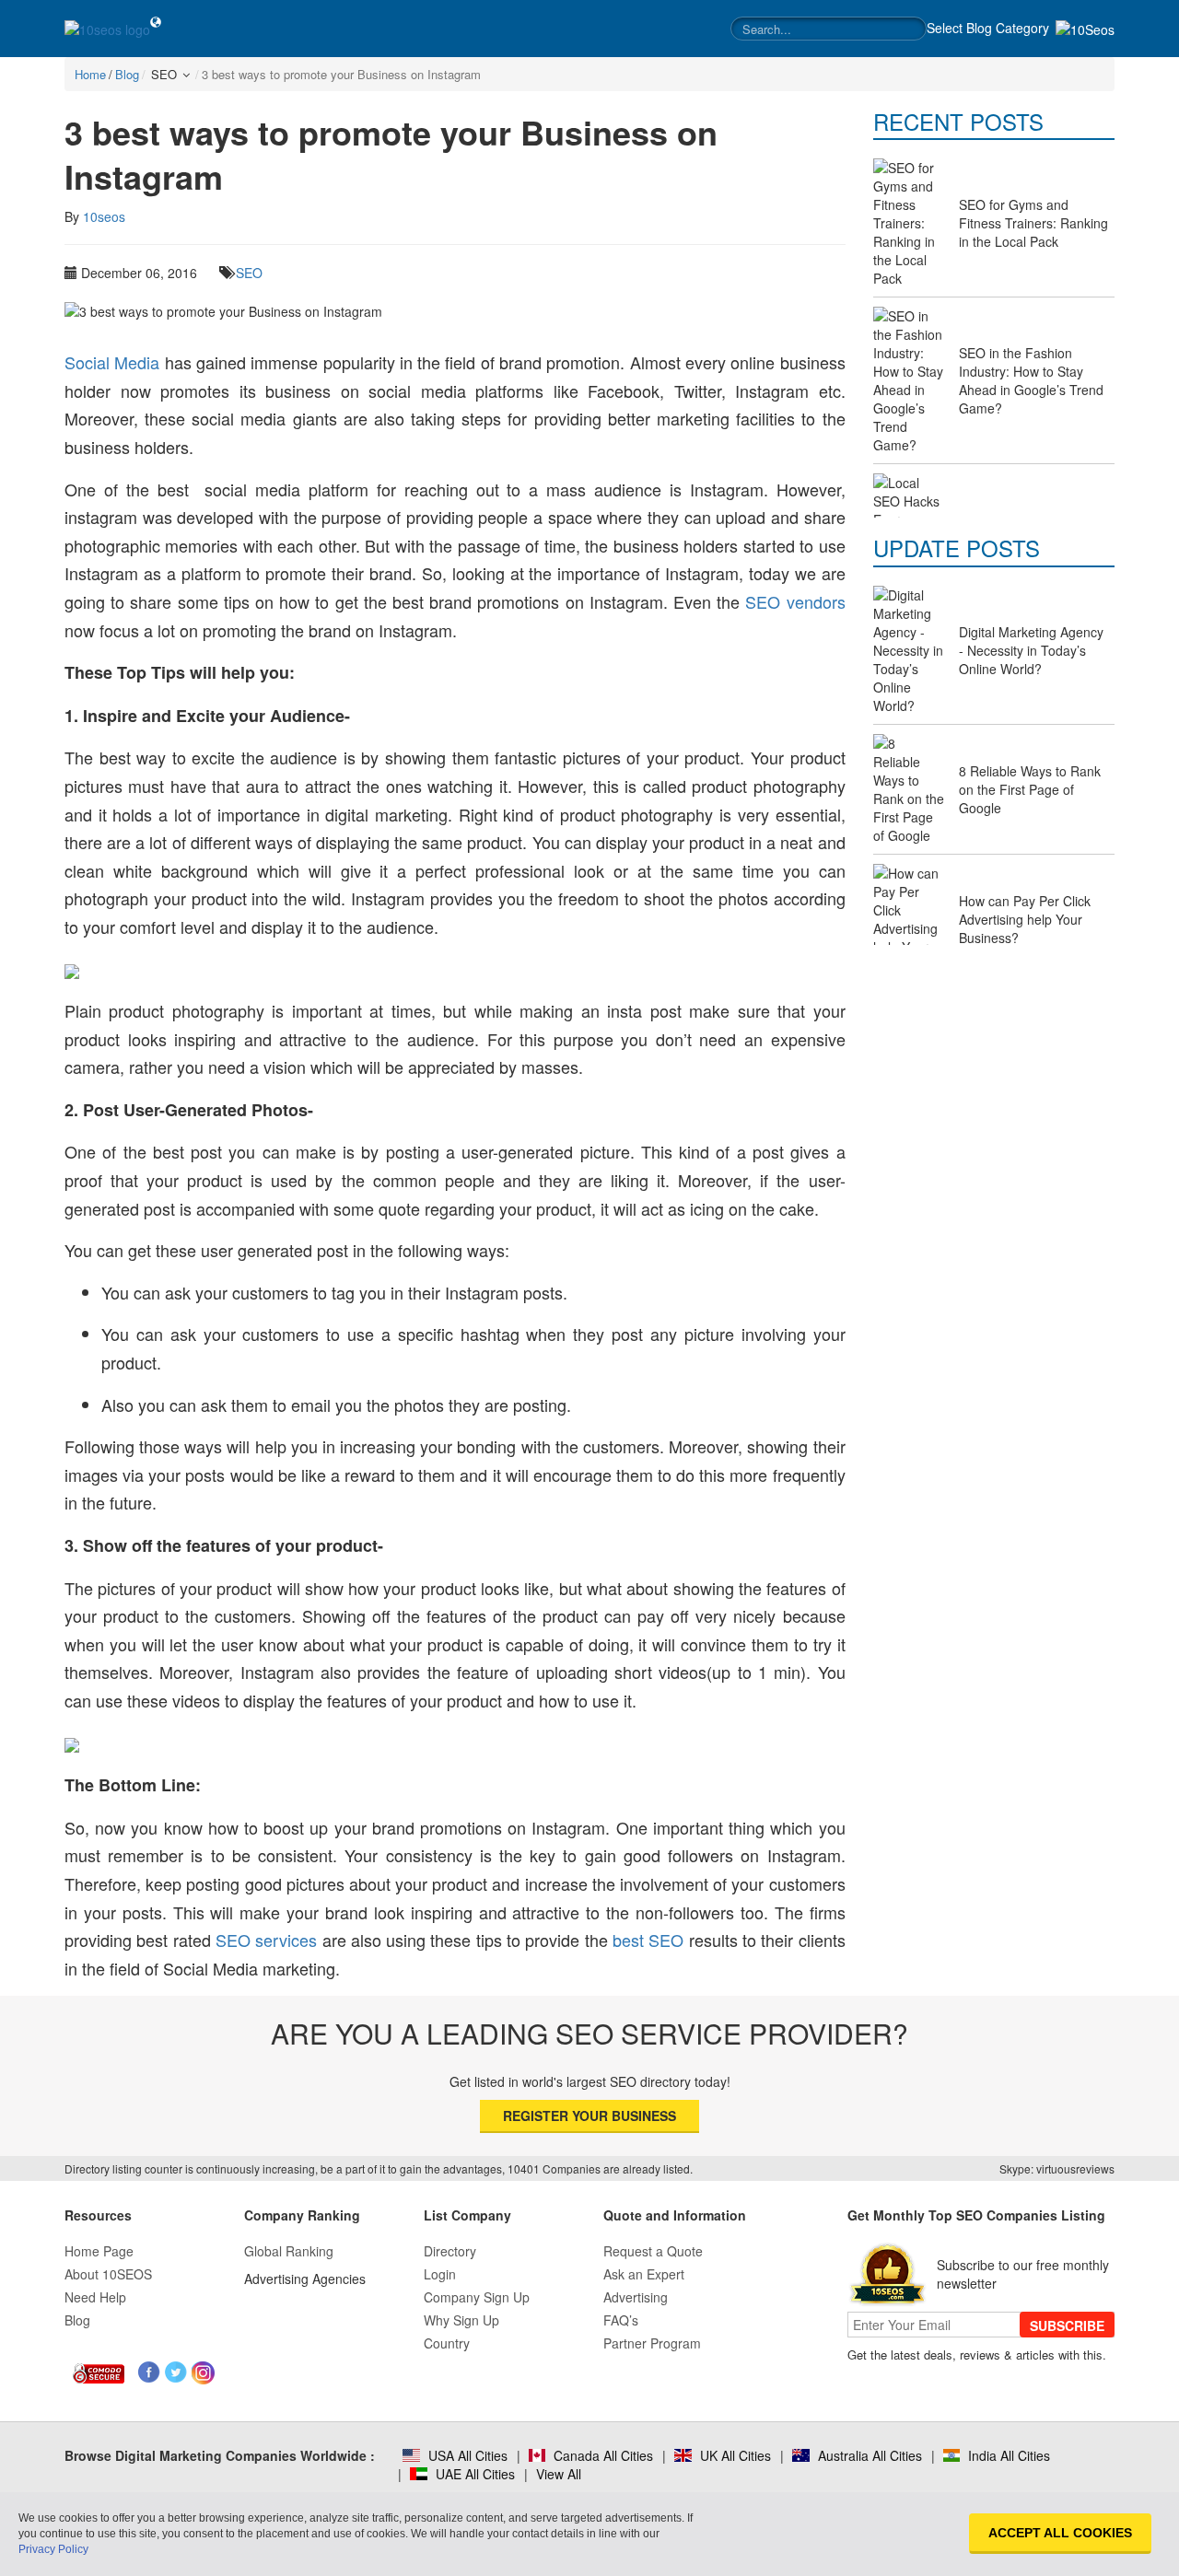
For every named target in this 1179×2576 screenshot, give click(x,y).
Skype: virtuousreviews (1057, 2168)
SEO (249, 273)
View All (559, 2474)
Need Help (95, 2297)
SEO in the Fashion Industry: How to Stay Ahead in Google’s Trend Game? (1031, 380)
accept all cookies (1060, 2533)
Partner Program (652, 2343)
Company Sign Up (477, 2297)
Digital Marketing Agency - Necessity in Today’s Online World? (1031, 650)
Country (447, 2343)
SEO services (266, 1940)
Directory (450, 2251)
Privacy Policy (53, 2549)
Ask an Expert (644, 2274)
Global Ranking (289, 2251)
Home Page (99, 2251)
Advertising (636, 2297)
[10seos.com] (107, 29)
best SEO (648, 1940)
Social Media (112, 362)
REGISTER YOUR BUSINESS (589, 2116)
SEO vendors (795, 601)
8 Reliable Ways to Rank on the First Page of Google (1030, 789)
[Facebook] (150, 2373)
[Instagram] (203, 2373)
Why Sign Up (461, 2320)
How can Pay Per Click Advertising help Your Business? (1025, 919)
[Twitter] (176, 2373)
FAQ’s (621, 2320)
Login (440, 2274)
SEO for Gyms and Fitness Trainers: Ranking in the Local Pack (1033, 223)
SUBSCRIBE (1067, 2325)
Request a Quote (653, 2251)
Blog (77, 2320)
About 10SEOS (108, 2274)
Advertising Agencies (305, 2279)
